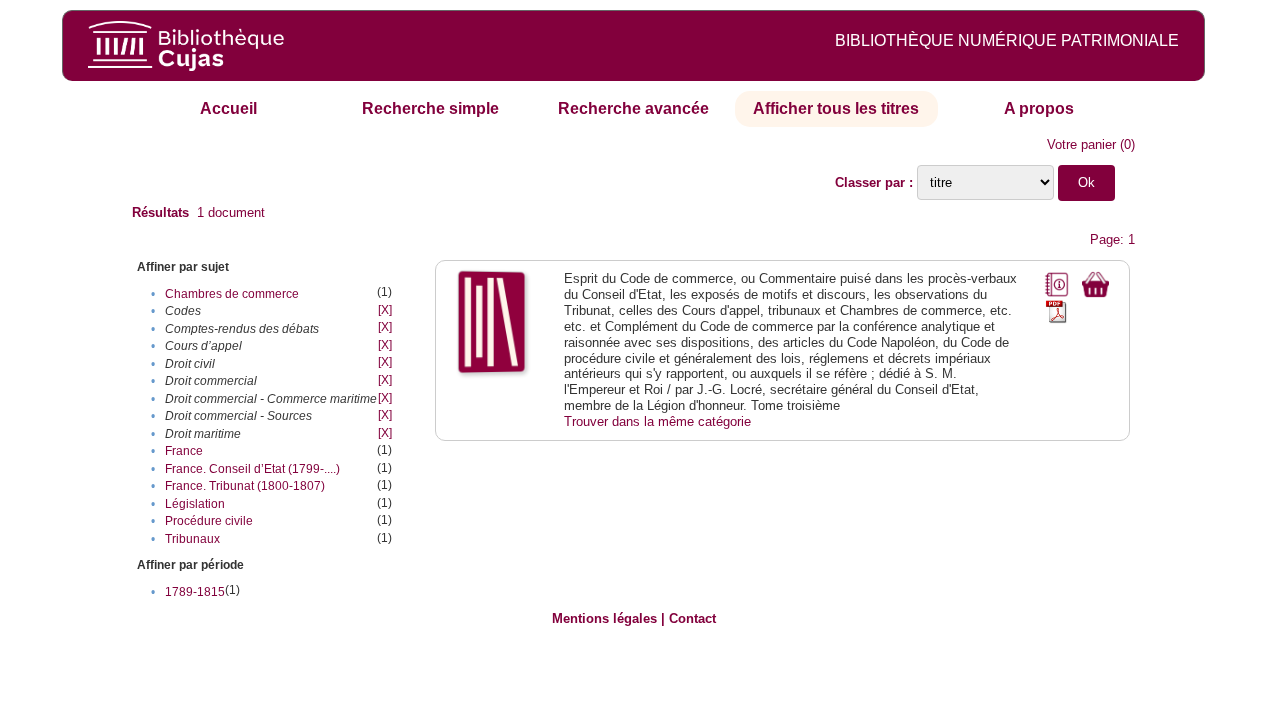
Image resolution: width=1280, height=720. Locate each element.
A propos (1039, 108)
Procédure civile (209, 521)
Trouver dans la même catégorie (657, 421)
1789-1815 (195, 592)
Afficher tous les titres (836, 108)
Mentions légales (604, 618)
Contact (692, 618)
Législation (195, 504)
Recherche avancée (633, 108)
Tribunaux (192, 539)
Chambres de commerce (232, 294)
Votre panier (1081, 144)
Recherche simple (430, 108)
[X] (385, 310)
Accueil (228, 108)
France (184, 451)
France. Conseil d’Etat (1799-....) (252, 469)
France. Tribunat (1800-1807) (245, 486)
